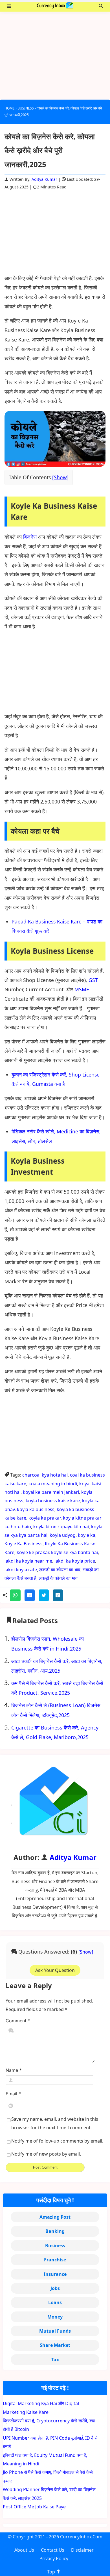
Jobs (55, 2288)
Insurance (55, 2274)
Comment (18, 2021)
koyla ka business (36, 1509)
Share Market (55, 2345)
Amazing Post (55, 2217)
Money (55, 2317)
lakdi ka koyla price (75, 1561)
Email (13, 2094)
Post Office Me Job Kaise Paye (34, 2507)
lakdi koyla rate (21, 1570)
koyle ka (87, 1535)
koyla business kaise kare (53, 1501)
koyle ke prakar (33, 1552)
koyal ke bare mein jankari (51, 1492)
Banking (55, 2231)
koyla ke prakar (45, 1518)
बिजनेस (30, 537)
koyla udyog (63, 1535)
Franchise (55, 2260)
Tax (55, 2360)
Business (55, 2246)
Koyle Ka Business (24, 1544)
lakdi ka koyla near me (28, 1561)
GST (93, 980)
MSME (82, 989)
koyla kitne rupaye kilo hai (61, 1527)
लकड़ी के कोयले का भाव (58, 1578)
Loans (55, 2302)
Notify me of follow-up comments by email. (57, 2141)
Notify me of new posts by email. (46, 2154)
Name (14, 2070)
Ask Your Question (55, 1970)
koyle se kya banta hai (74, 1552)
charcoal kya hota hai (45, 1475)
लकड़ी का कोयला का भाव (60, 1570)
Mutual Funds (55, 2331)
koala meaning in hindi (53, 1484)
